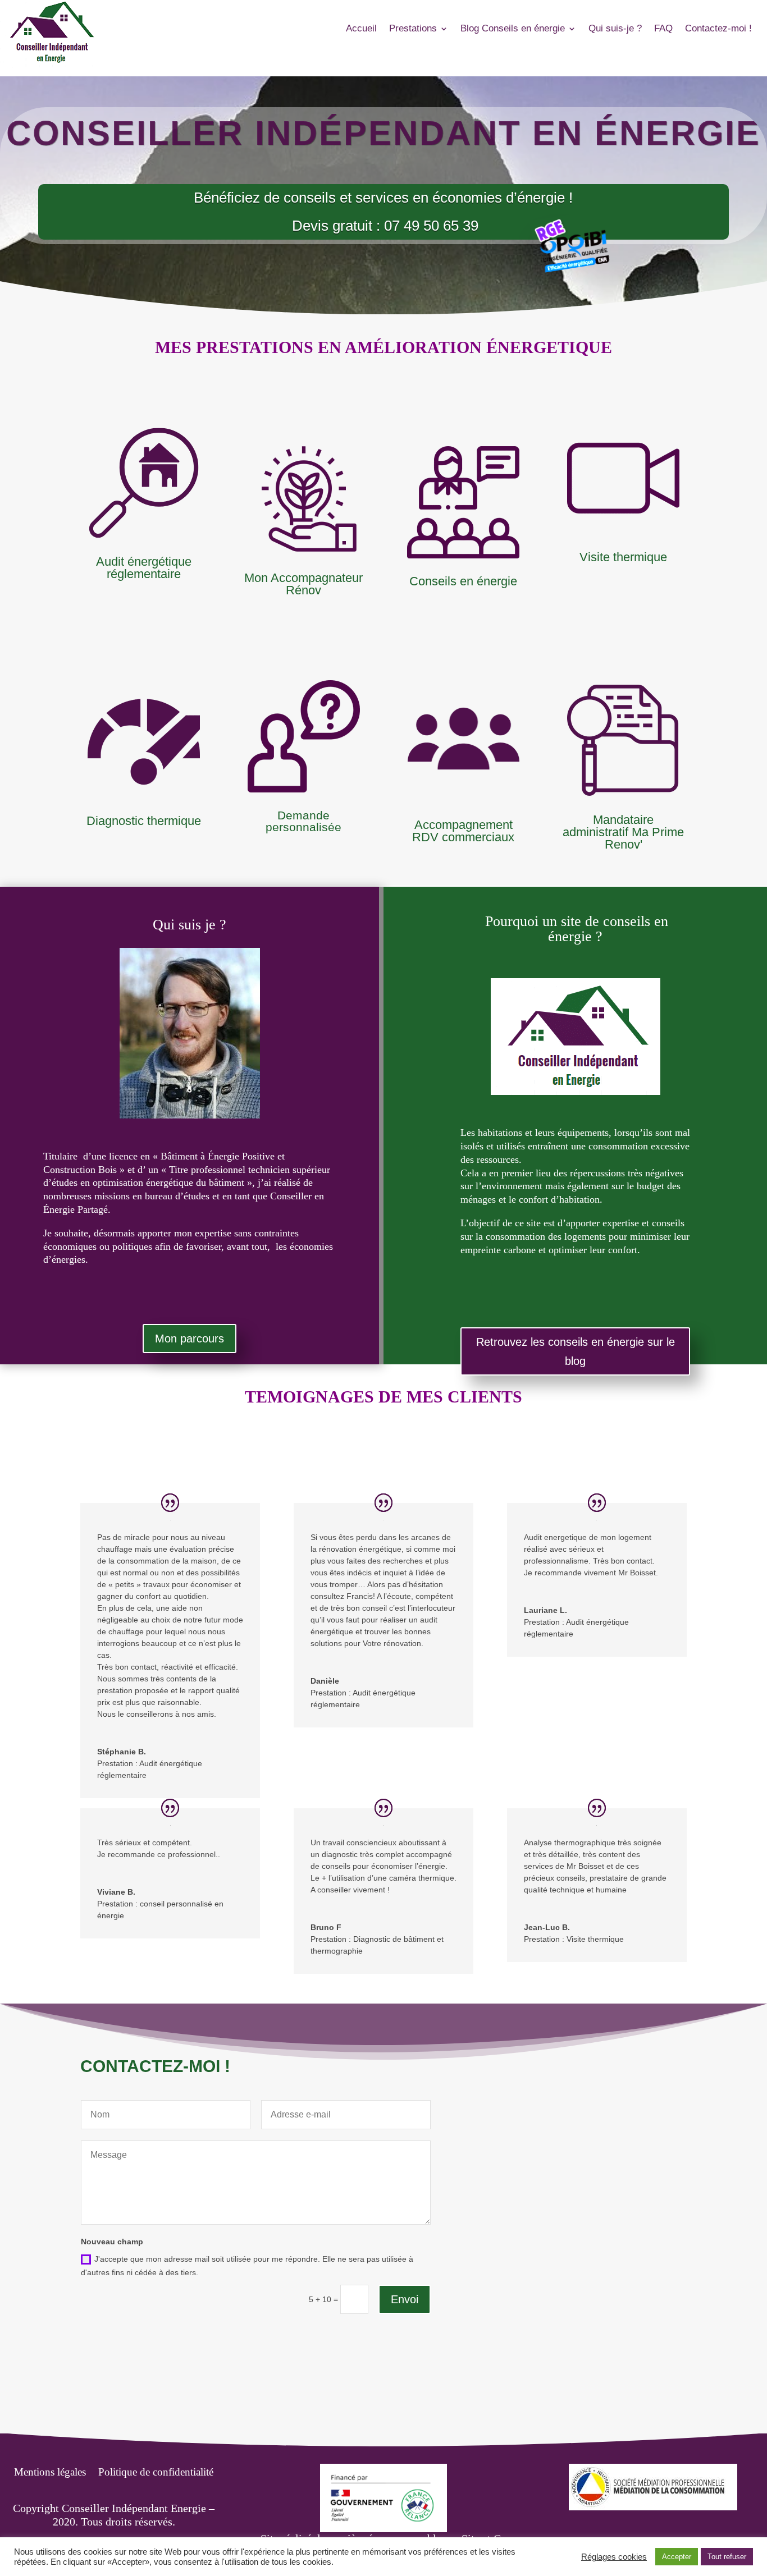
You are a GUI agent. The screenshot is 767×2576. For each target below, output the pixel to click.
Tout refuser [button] (727, 2557)
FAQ (663, 29)
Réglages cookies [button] (614, 2557)
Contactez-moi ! (718, 29)
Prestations (413, 29)
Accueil (361, 29)
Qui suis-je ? (615, 29)
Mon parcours (190, 1339)
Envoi (405, 2299)
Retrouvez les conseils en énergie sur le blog (576, 1351)
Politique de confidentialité (156, 2473)
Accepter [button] (677, 2557)
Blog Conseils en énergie (513, 29)
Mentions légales (50, 2473)
